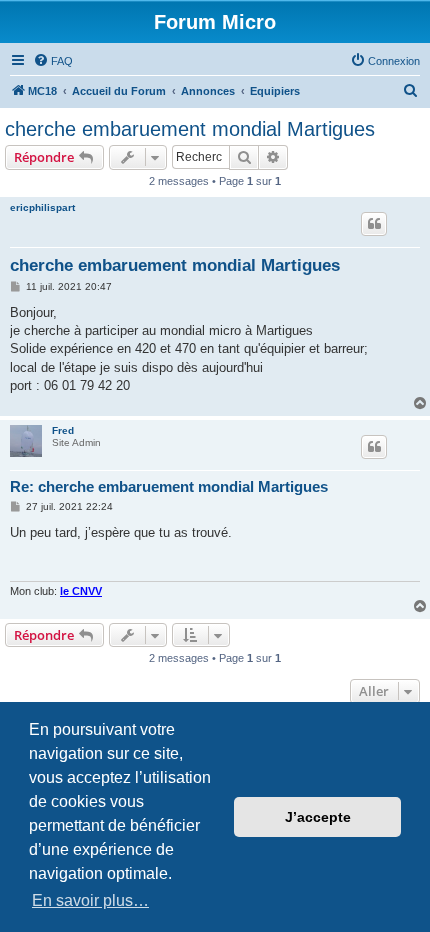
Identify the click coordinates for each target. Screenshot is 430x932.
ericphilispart (42, 207)
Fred (63, 430)
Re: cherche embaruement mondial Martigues (169, 486)
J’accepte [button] (318, 817)
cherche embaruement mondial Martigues (190, 129)
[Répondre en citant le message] (374, 224)
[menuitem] (53, 61)
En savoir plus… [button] (90, 900)
